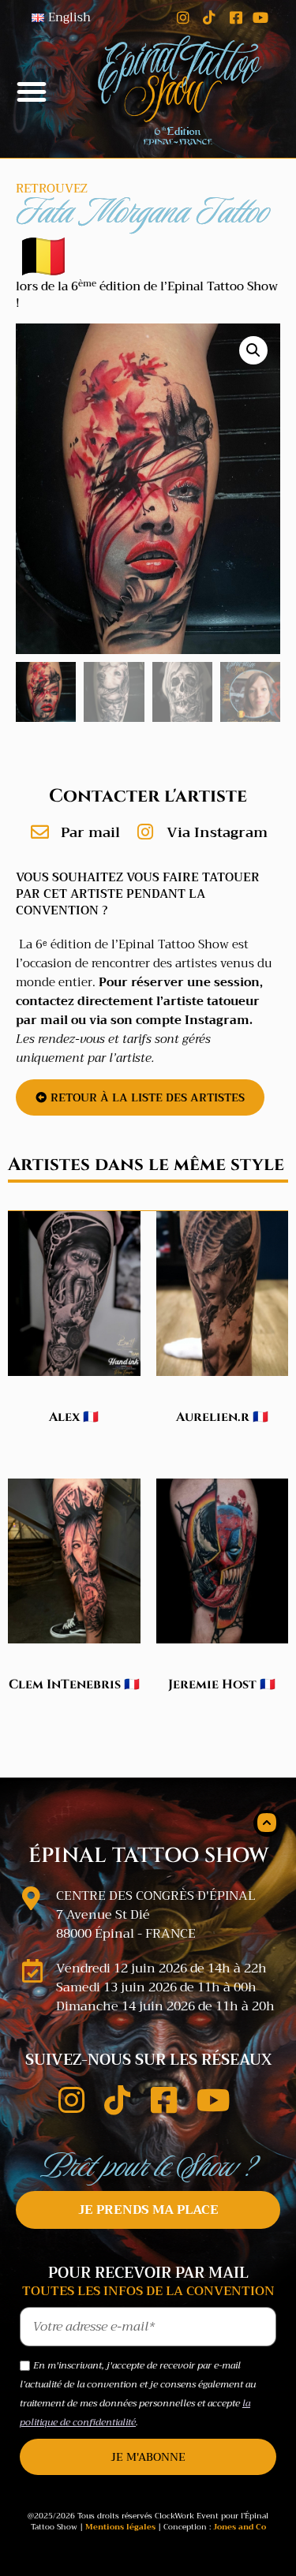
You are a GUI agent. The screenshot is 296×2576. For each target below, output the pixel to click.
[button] (32, 92)
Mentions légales (120, 2527)
